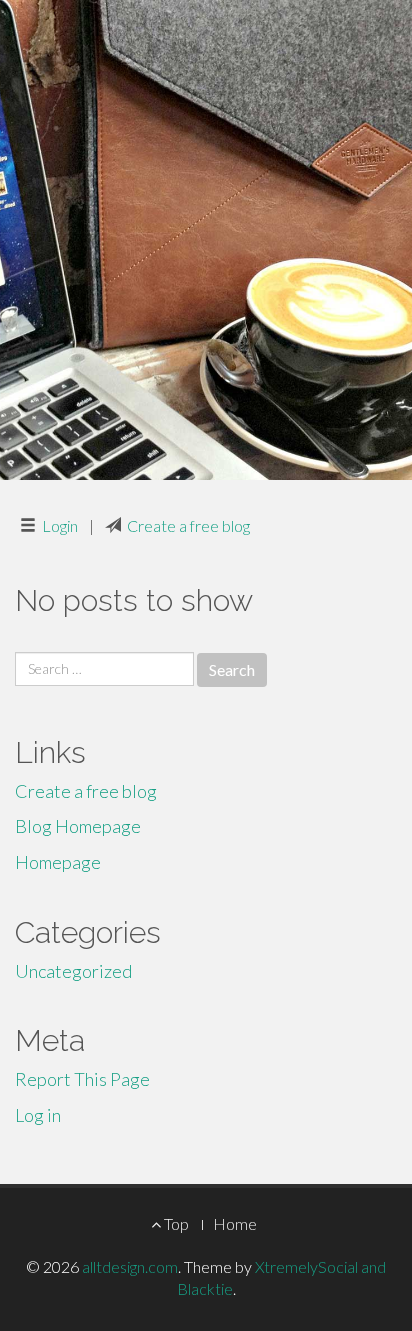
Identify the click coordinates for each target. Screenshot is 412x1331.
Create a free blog (188, 525)
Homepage (58, 862)
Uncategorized (73, 971)
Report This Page (82, 1079)
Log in (38, 1115)
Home (235, 1223)
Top (175, 1223)
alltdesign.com (130, 1266)
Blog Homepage (78, 826)
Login (60, 525)
